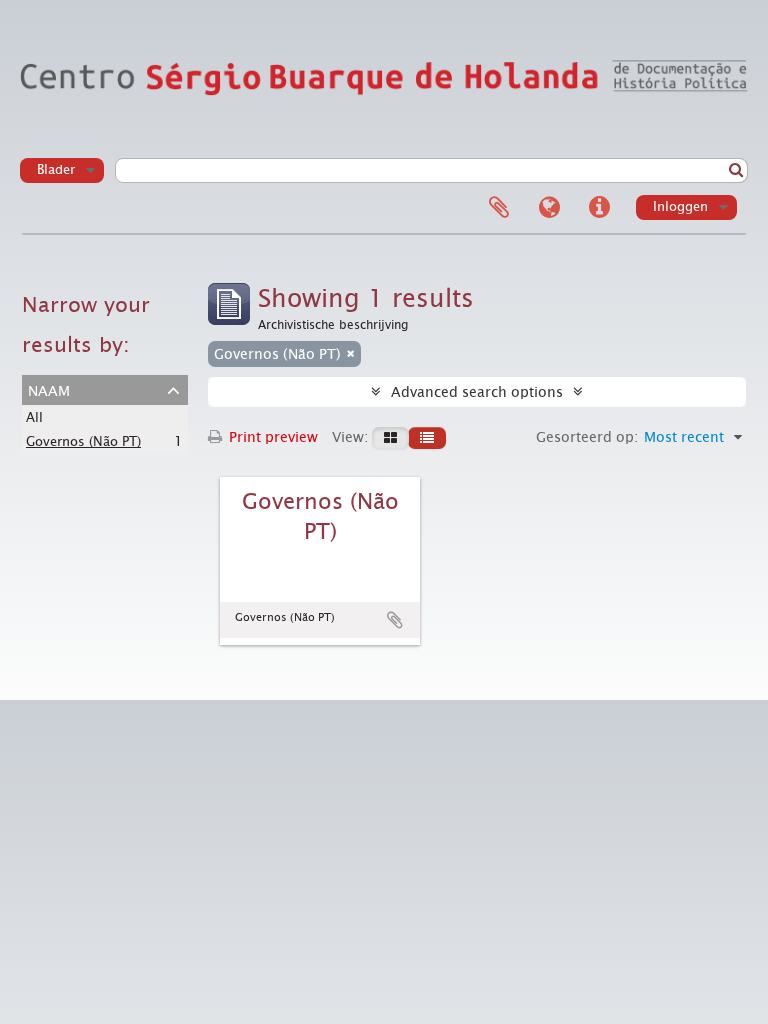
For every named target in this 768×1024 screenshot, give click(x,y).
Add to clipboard (395, 620)
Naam (49, 389)
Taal (549, 208)
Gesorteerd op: (587, 437)
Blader (56, 169)
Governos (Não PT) (83, 441)
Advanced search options (477, 392)
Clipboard (499, 208)
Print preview (271, 437)
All (34, 417)
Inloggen (680, 206)
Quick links (599, 208)
